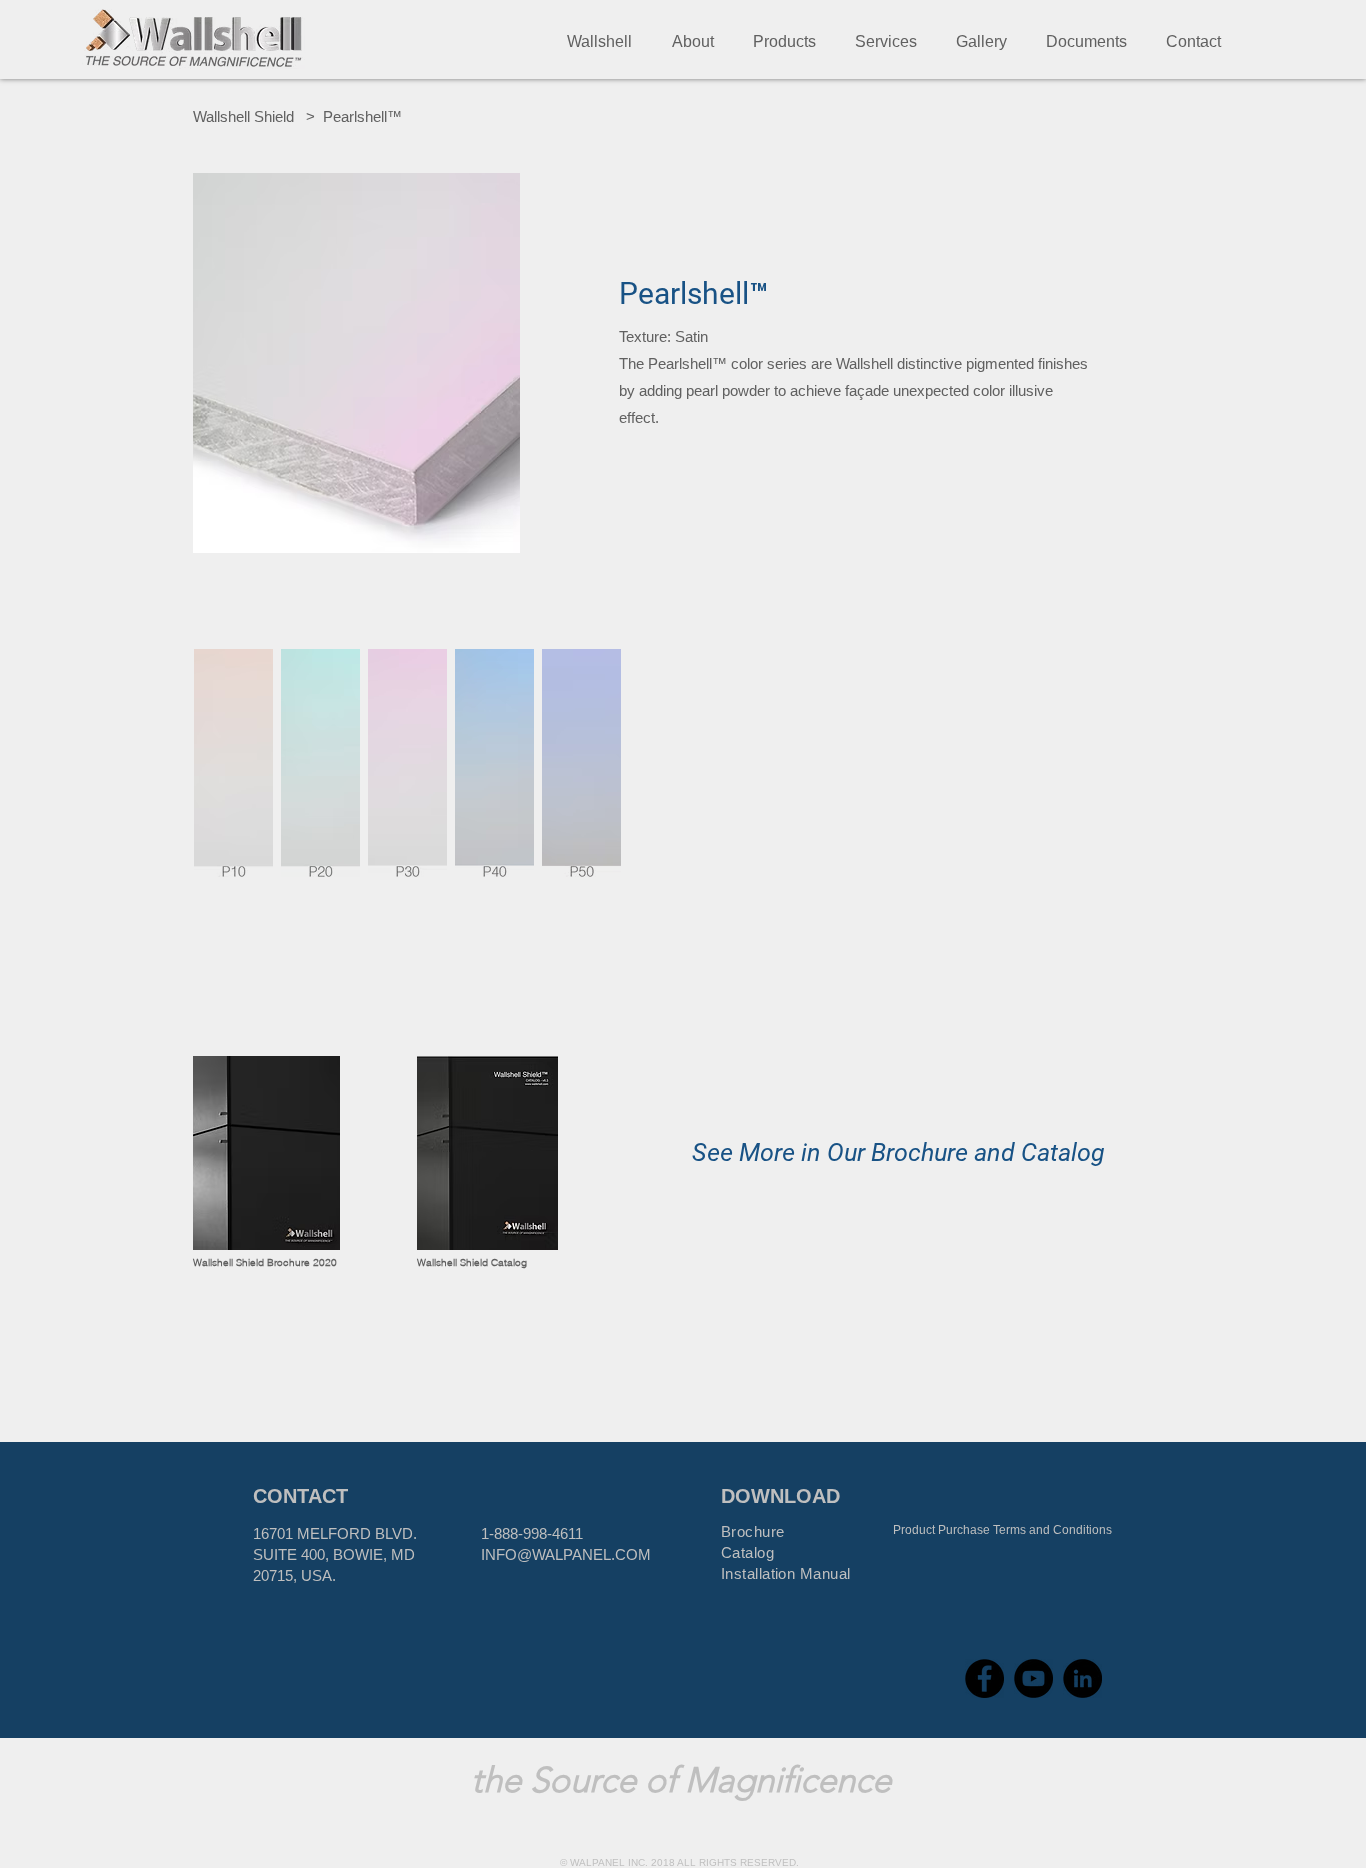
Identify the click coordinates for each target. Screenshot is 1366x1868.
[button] (692, 41)
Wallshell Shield (243, 116)
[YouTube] (1033, 1678)
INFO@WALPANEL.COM (566, 1554)
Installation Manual (786, 1573)
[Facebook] (984, 1678)
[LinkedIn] (1082, 1678)
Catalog (747, 1552)
